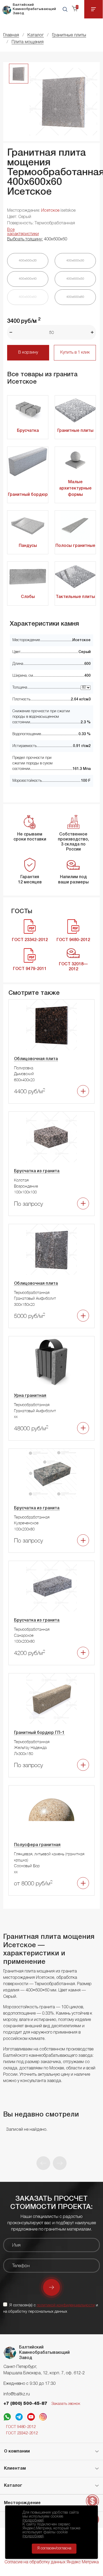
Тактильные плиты (75, 597)
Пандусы (28, 546)
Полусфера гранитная (37, 1845)
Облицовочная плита (36, 1059)
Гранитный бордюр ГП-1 (39, 1733)
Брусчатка (28, 431)
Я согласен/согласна (54, 2548)
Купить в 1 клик (75, 353)
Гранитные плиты (75, 431)
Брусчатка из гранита (37, 1171)
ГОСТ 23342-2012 (22, 2433)
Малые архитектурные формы (75, 488)
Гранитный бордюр (28, 495)
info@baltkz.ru (17, 2394)
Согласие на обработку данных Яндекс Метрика (52, 2562)
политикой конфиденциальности (66, 2305)
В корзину (28, 353)
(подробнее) (33, 2520)
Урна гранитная (30, 1396)
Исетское (50, 211)
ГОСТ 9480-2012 (21, 2427)
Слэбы (28, 597)
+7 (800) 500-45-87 (25, 2404)
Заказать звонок (66, 2404)
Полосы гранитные (75, 546)
